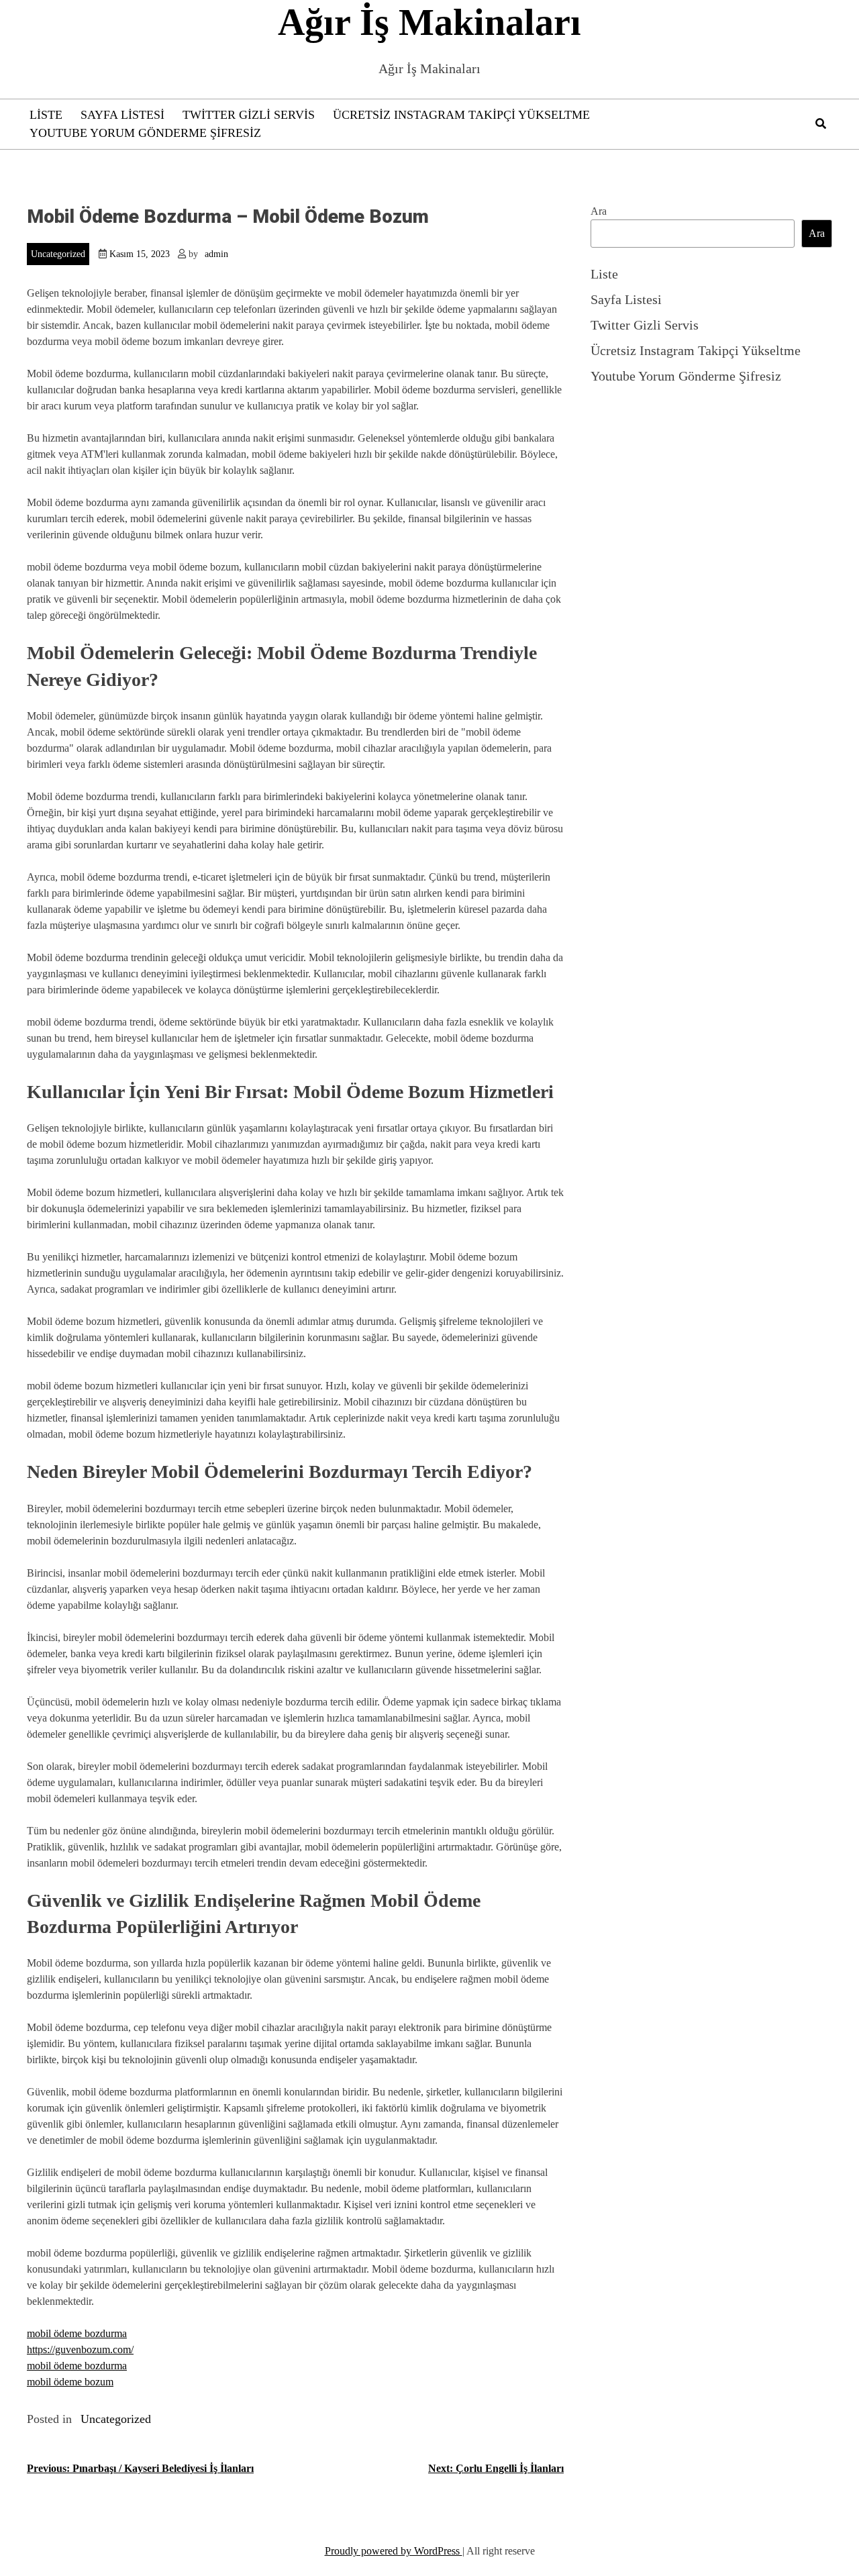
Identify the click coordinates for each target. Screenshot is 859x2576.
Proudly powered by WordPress (394, 2551)
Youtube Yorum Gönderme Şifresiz (145, 133)
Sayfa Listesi (122, 115)
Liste (46, 115)
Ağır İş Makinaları (429, 22)
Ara (599, 211)
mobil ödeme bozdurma (77, 2333)
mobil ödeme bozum (70, 2382)
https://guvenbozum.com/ (80, 2349)
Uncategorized (58, 254)
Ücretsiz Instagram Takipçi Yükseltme (461, 115)
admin (216, 254)
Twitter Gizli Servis (249, 115)
